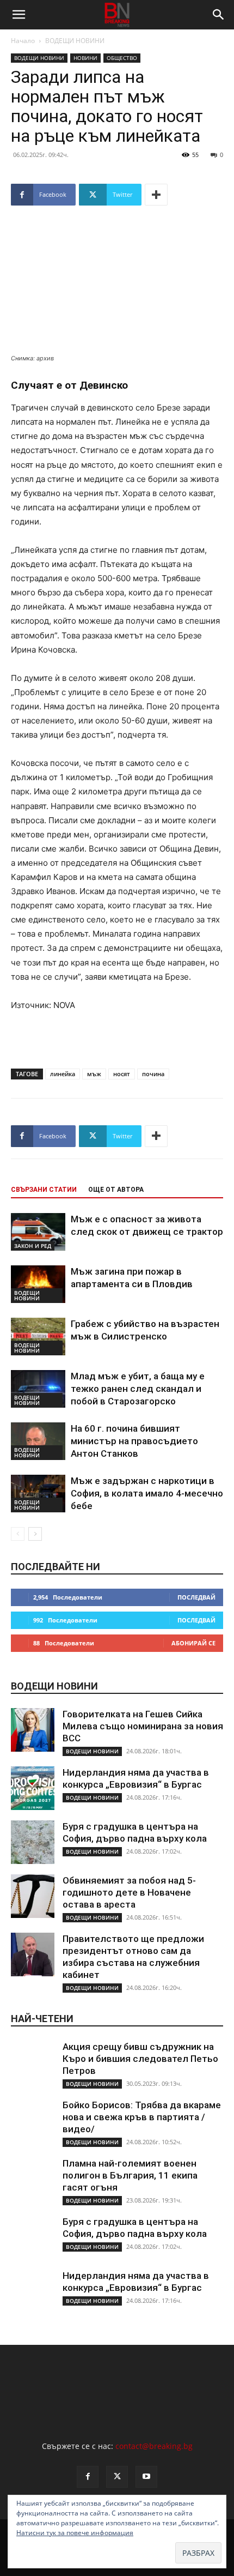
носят (122, 1074)
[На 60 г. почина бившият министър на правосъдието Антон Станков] (38, 1441)
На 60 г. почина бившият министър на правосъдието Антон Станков (134, 1441)
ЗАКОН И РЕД (33, 1246)
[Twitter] (117, 2477)
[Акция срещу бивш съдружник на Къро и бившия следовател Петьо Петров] (33, 2062)
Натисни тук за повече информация (75, 2533)
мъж (94, 1074)
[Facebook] (88, 2477)
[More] (156, 195)
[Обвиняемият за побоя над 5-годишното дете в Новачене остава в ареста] (33, 1896)
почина (153, 1074)
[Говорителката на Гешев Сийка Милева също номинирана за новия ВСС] (33, 1730)
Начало (23, 41)
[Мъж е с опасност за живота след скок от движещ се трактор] (38, 1232)
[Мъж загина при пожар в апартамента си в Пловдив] (38, 1284)
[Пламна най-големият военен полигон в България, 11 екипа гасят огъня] (33, 2179)
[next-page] (35, 1534)
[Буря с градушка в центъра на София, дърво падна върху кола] (33, 1842)
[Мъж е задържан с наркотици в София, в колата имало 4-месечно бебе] (38, 1494)
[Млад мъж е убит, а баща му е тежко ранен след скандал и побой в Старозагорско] (38, 1389)
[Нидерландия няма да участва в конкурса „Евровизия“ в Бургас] (33, 1788)
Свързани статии (44, 1190)
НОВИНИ (85, 58)
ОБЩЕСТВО (122, 58)
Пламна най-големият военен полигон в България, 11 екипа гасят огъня (130, 2175)
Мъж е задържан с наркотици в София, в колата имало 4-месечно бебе (147, 1493)
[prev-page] (18, 1534)
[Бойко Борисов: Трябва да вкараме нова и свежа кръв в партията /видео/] (33, 2121)
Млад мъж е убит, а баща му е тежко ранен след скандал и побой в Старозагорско (138, 1389)
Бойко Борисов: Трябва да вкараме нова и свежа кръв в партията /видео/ (142, 2117)
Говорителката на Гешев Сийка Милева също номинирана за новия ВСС (143, 1726)
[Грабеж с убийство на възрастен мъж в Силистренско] (38, 1337)
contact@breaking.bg (154, 2446)
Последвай (196, 1597)
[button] (19, 15)
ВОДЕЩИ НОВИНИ (75, 41)
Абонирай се (193, 1643)
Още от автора (116, 1190)
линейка (63, 1074)
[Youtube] (146, 2477)
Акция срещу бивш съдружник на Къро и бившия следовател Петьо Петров (140, 2059)
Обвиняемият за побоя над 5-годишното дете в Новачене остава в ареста (129, 1892)
